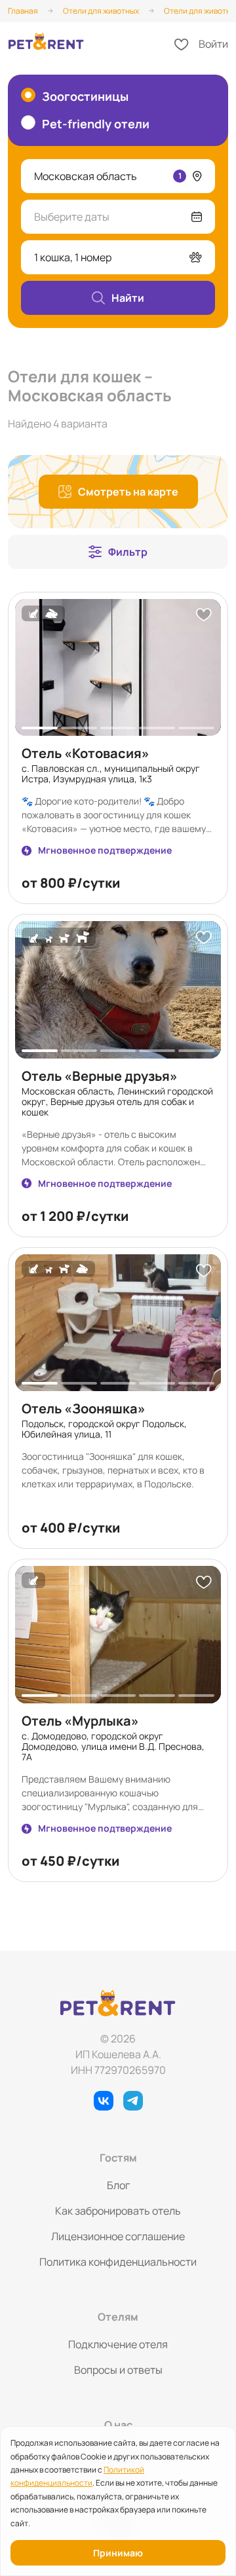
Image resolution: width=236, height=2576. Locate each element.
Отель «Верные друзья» (100, 1076)
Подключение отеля (118, 2344)
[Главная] (46, 44)
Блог (118, 2185)
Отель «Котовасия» (86, 753)
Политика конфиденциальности (118, 2262)
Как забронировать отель (118, 2211)
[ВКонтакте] (104, 2101)
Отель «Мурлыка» (80, 1721)
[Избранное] (182, 45)
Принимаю (118, 2553)
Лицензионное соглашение (118, 2236)
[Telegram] (133, 2101)
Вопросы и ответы (118, 2370)
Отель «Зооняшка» (84, 1408)
